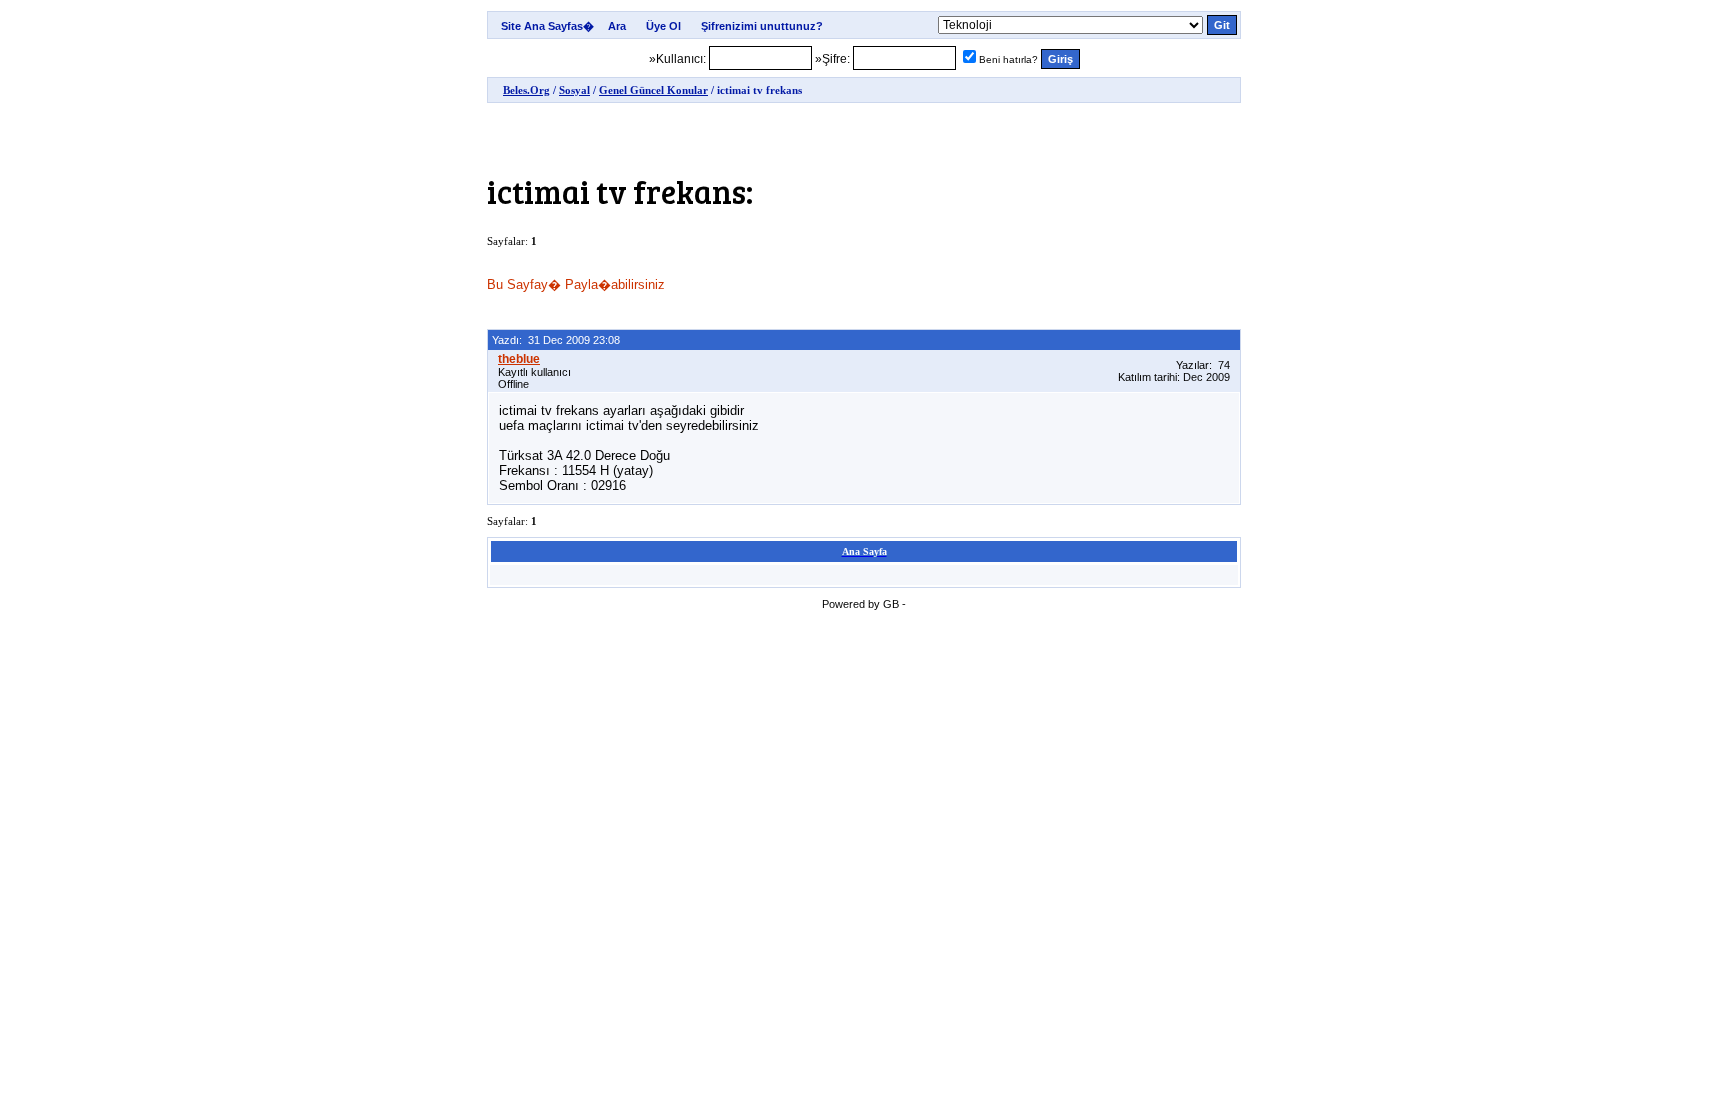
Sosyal (574, 90)
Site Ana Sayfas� (547, 26)
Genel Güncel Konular (653, 90)
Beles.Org (526, 90)
